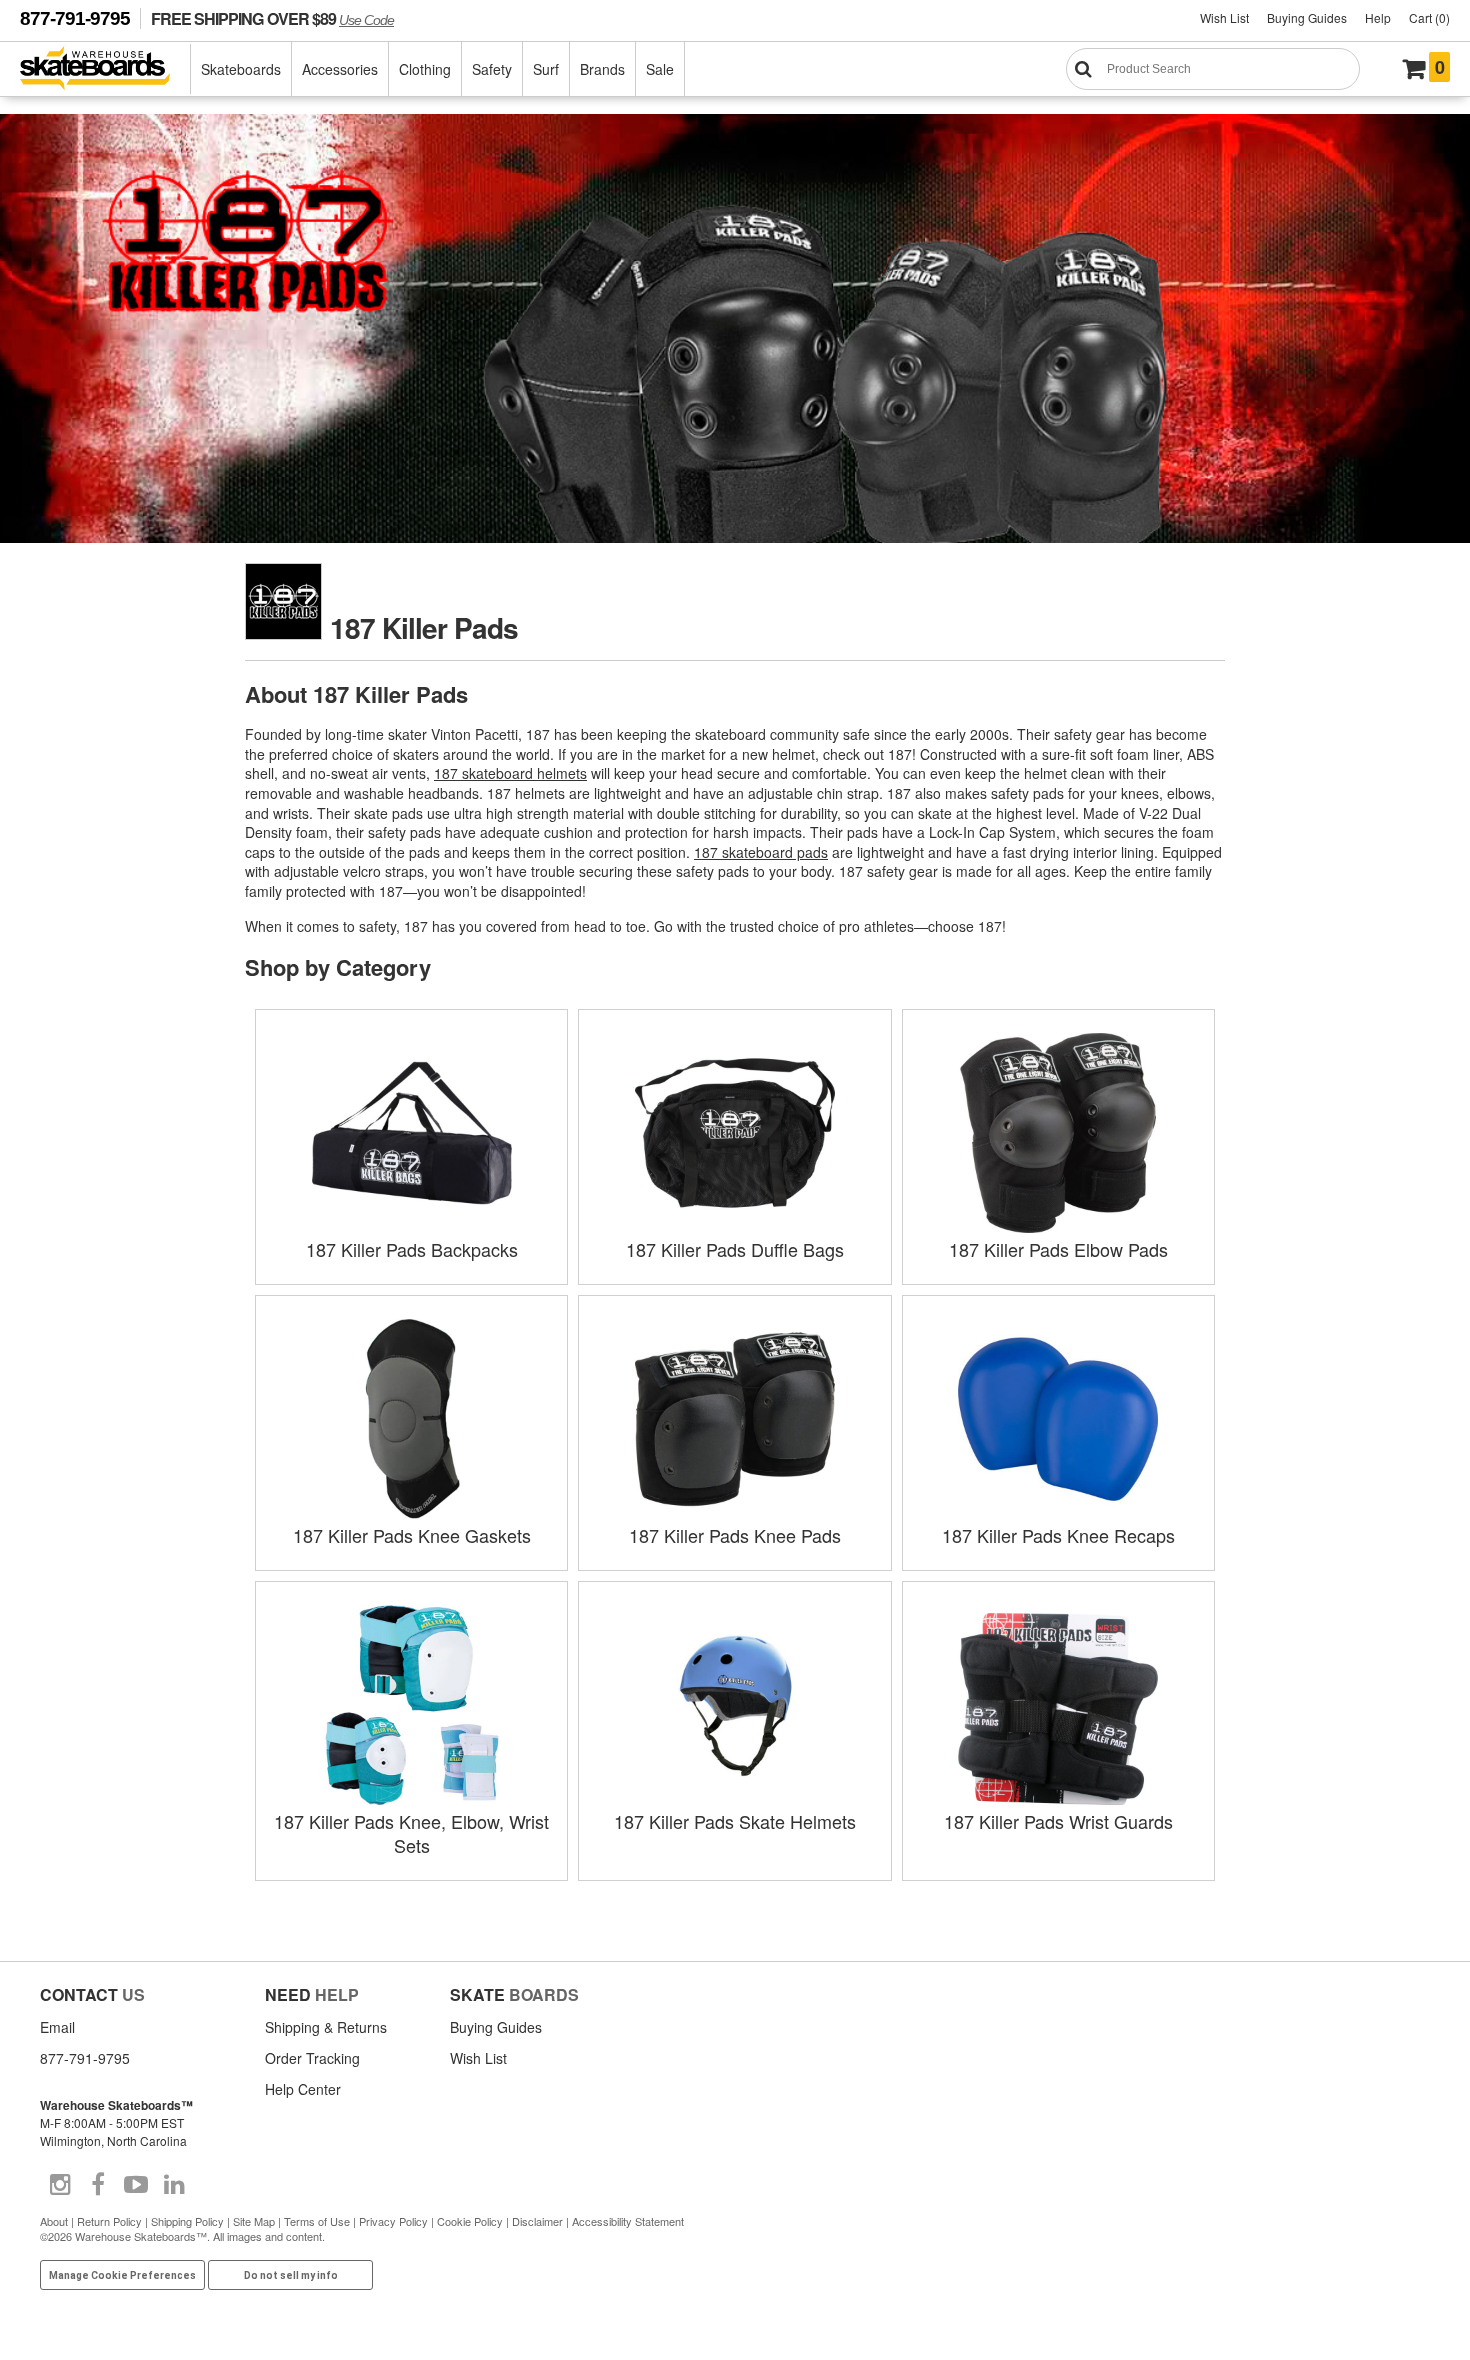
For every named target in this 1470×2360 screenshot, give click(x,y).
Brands (602, 69)
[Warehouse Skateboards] (105, 69)
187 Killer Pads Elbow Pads (1058, 1249)
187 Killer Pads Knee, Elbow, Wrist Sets (411, 1833)
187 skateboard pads (761, 852)
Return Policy (109, 2221)
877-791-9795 (75, 18)
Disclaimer (537, 2221)
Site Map (254, 2221)
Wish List (1224, 17)
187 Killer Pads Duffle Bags (735, 1249)
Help (1378, 17)
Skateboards (241, 69)
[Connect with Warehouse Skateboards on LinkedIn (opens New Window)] (174, 2185)
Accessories (340, 69)
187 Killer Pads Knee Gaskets (412, 1535)
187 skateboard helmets (510, 773)
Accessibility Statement (628, 2221)
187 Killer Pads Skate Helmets (735, 1821)
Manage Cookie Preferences (122, 2275)
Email (57, 2027)
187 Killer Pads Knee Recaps (1058, 1535)
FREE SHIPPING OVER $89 (272, 18)
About (54, 2221)
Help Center (303, 2089)
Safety (492, 69)
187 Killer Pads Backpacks (412, 1249)
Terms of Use (317, 2221)
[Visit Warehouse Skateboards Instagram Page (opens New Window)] (60, 2185)
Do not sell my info (291, 2275)
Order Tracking (312, 2058)
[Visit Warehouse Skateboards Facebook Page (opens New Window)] (98, 2185)
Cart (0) (1429, 17)
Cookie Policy (470, 2221)
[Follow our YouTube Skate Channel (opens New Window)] (136, 2185)
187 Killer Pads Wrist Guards (1058, 1821)
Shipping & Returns (326, 2027)
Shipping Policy (187, 2221)
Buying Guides (1307, 17)
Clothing (425, 69)
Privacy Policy (393, 2221)
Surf (546, 69)
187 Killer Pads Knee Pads (735, 1535)
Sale (660, 69)
